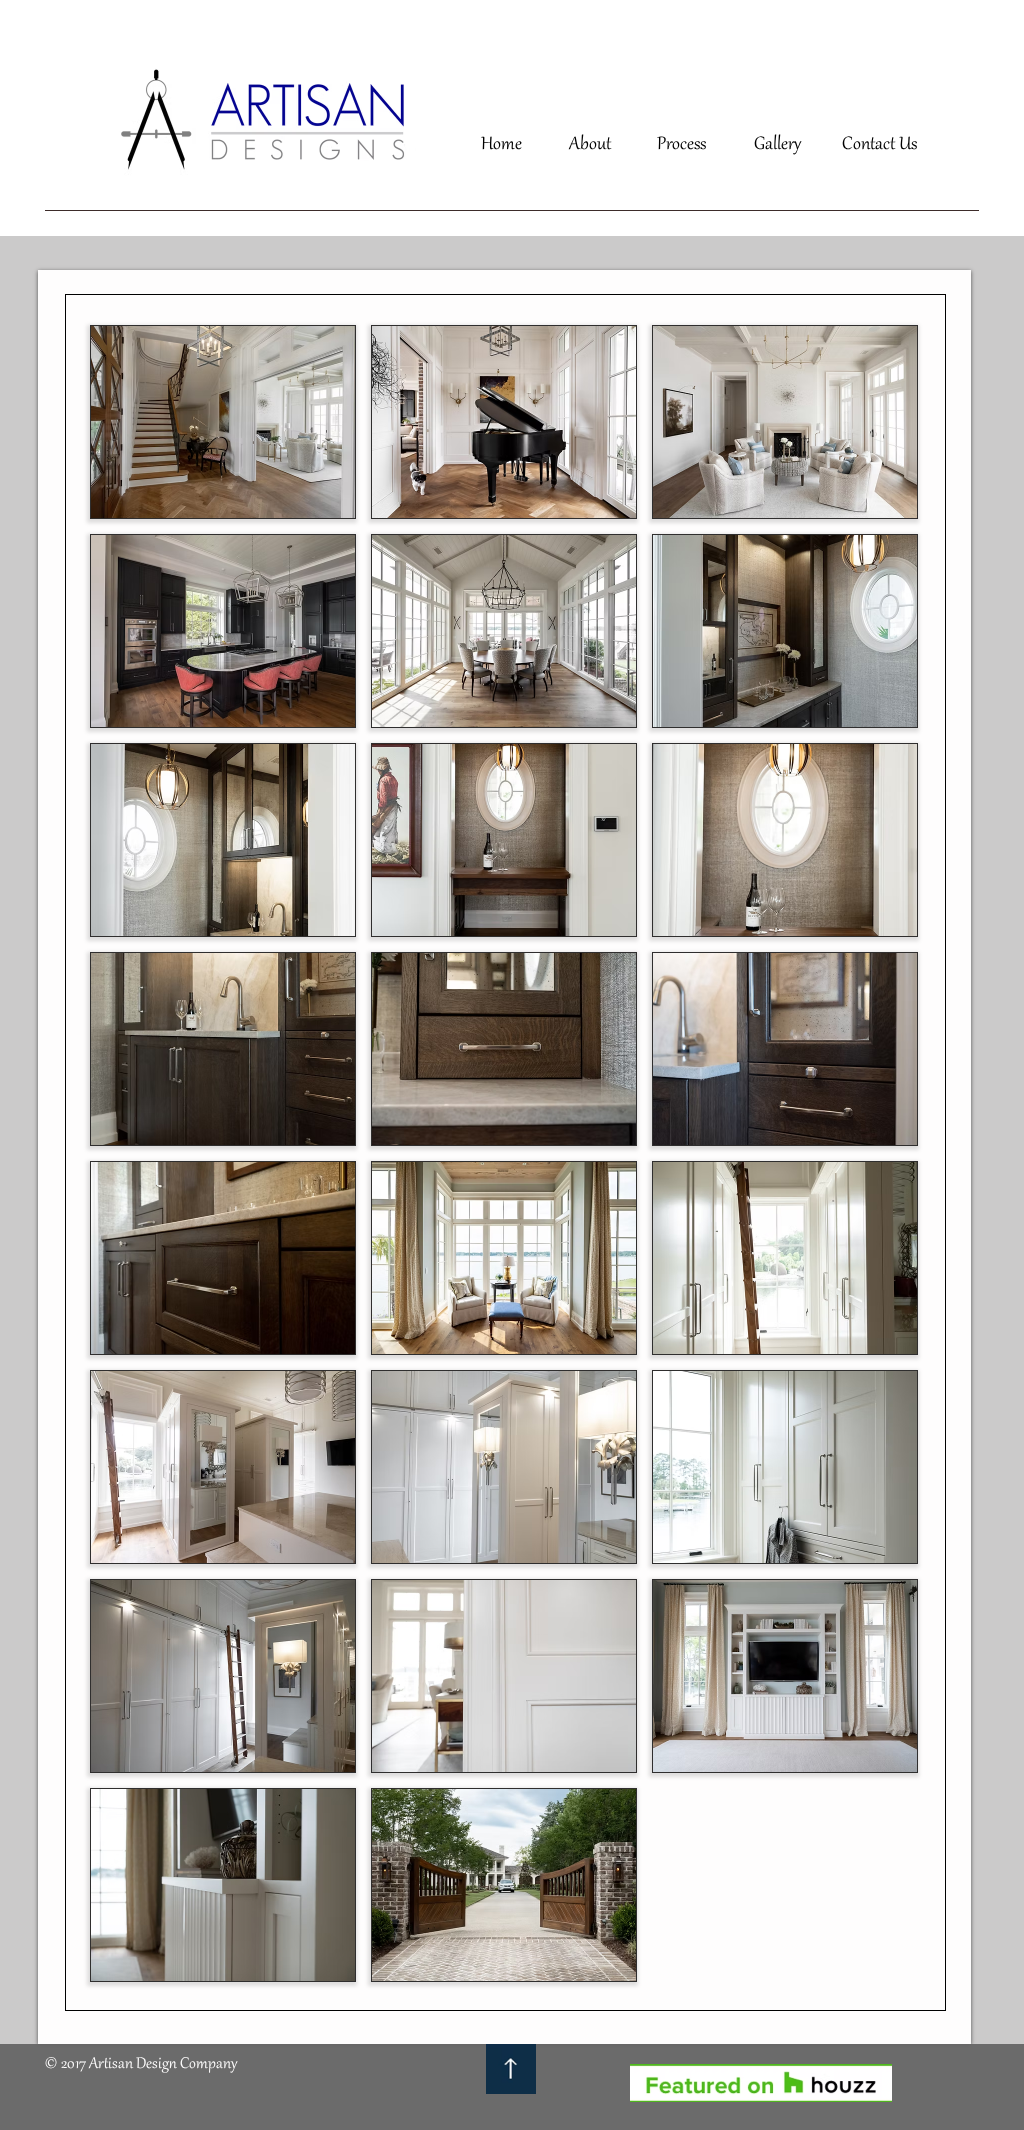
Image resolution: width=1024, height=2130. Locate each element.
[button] (223, 422)
